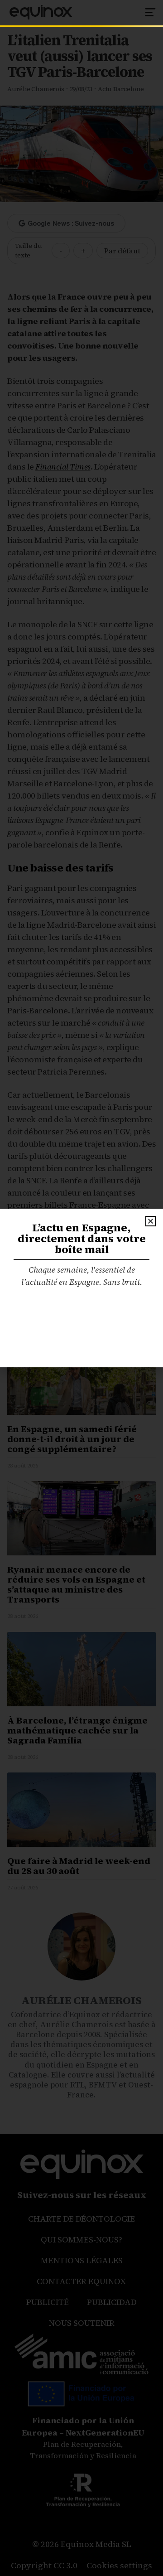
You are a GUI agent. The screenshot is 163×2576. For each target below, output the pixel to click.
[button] (151, 1221)
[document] (81, 1288)
